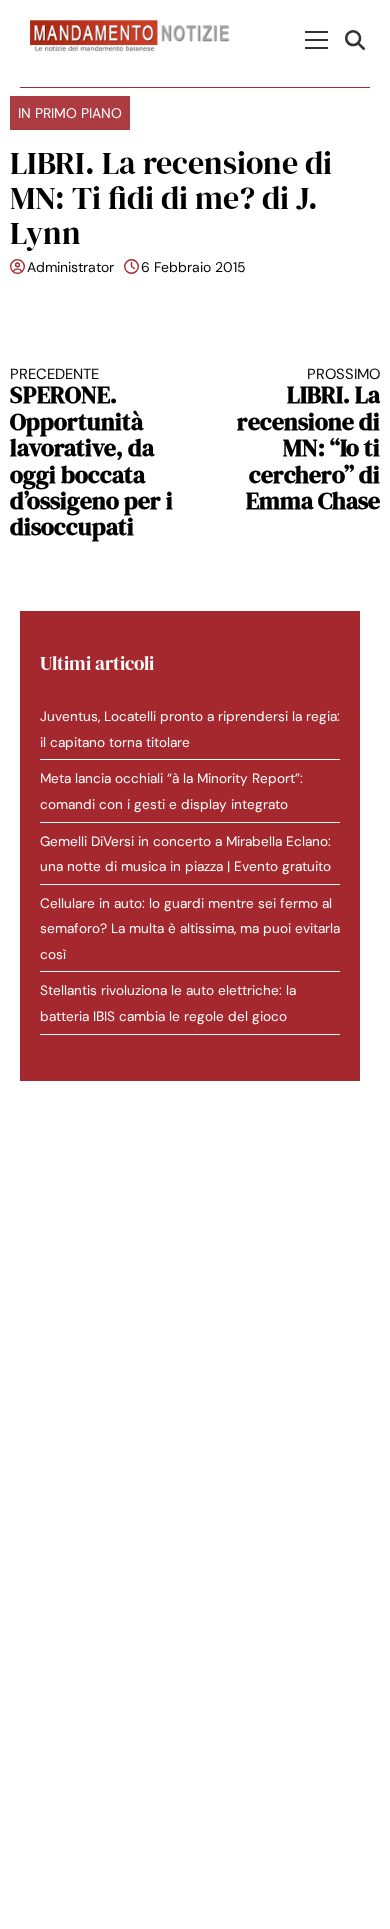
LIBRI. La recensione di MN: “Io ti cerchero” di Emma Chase (308, 440)
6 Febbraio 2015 (193, 267)
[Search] (357, 39)
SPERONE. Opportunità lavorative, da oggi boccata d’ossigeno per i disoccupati (91, 453)
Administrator (70, 267)
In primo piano (70, 113)
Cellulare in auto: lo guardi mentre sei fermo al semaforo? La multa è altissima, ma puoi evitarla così (190, 929)
